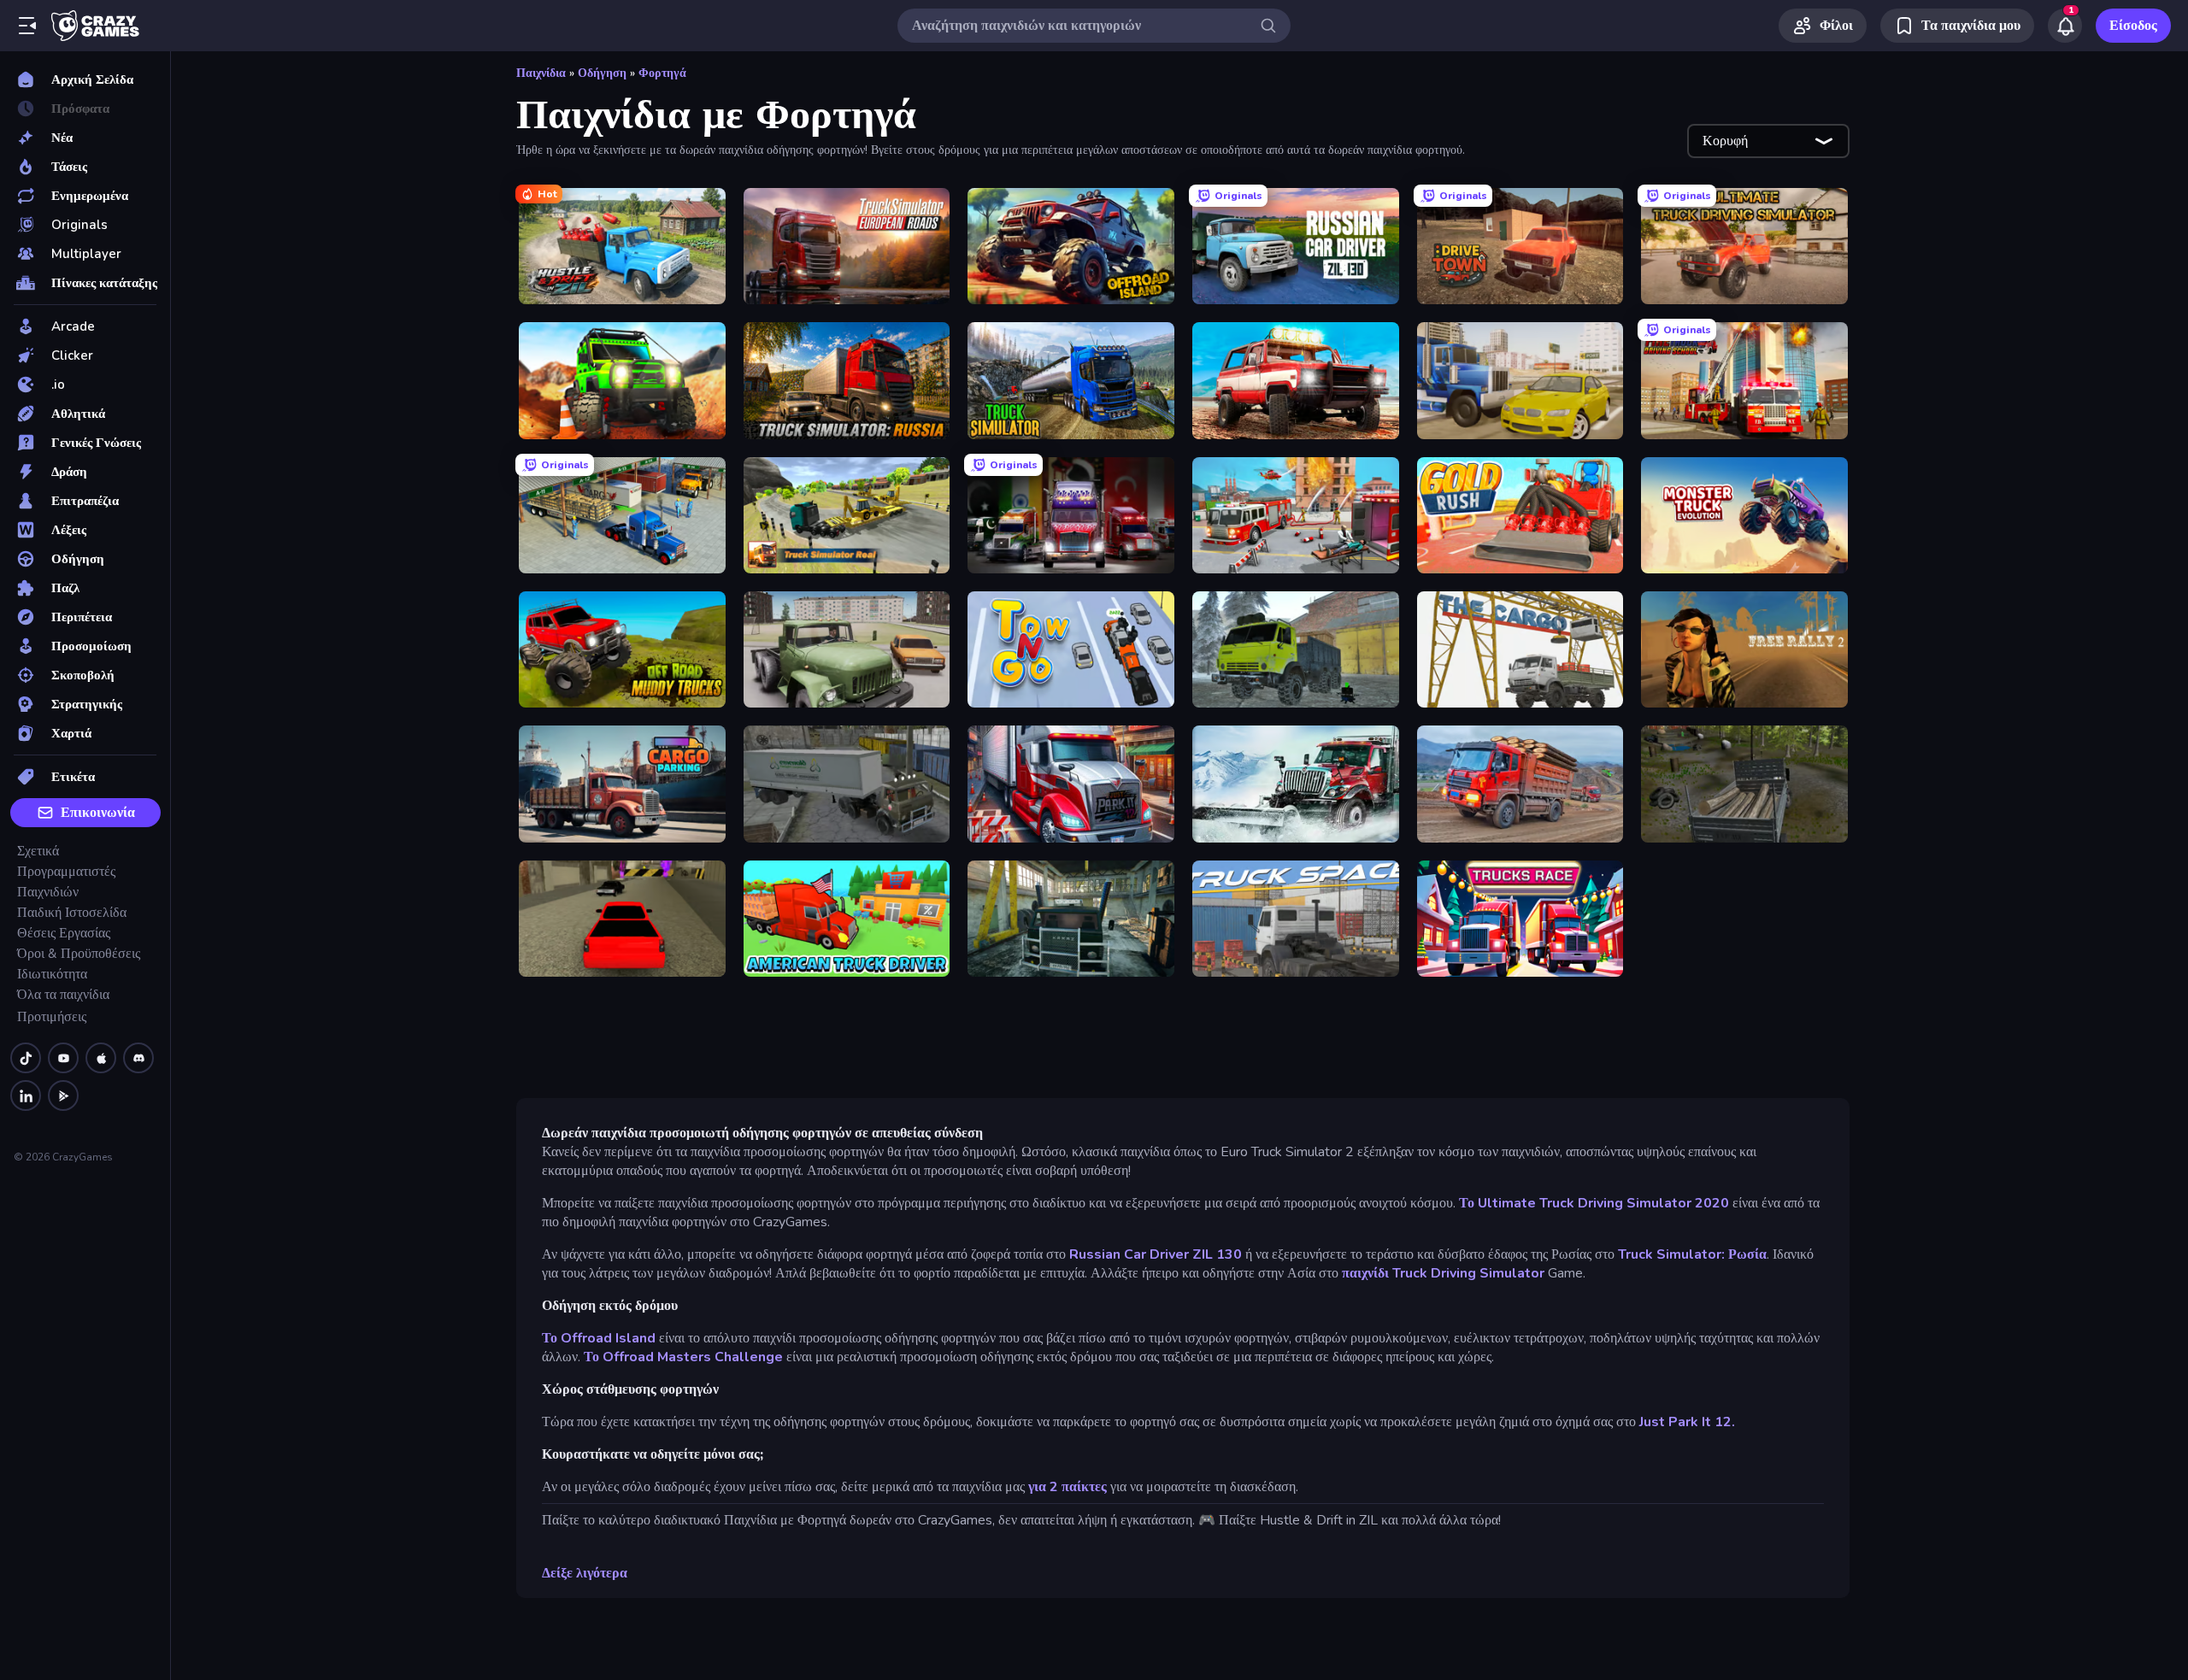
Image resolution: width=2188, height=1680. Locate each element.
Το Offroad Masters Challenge (685, 1357)
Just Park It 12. (1687, 1422)
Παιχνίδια (541, 73)
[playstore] (63, 1096)
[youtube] (63, 1058)
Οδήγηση (602, 73)
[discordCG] (138, 1058)
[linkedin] (26, 1096)
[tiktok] (26, 1058)
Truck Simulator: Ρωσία (1692, 1254)
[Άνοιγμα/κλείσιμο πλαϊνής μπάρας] (27, 26)
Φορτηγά (662, 73)
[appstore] (101, 1058)
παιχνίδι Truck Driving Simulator (1443, 1273)
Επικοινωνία (98, 813)
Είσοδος (2133, 26)
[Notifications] (2065, 26)
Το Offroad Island (599, 1338)
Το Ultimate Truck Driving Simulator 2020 (1594, 1203)
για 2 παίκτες (1066, 1487)
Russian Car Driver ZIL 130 (1156, 1254)
